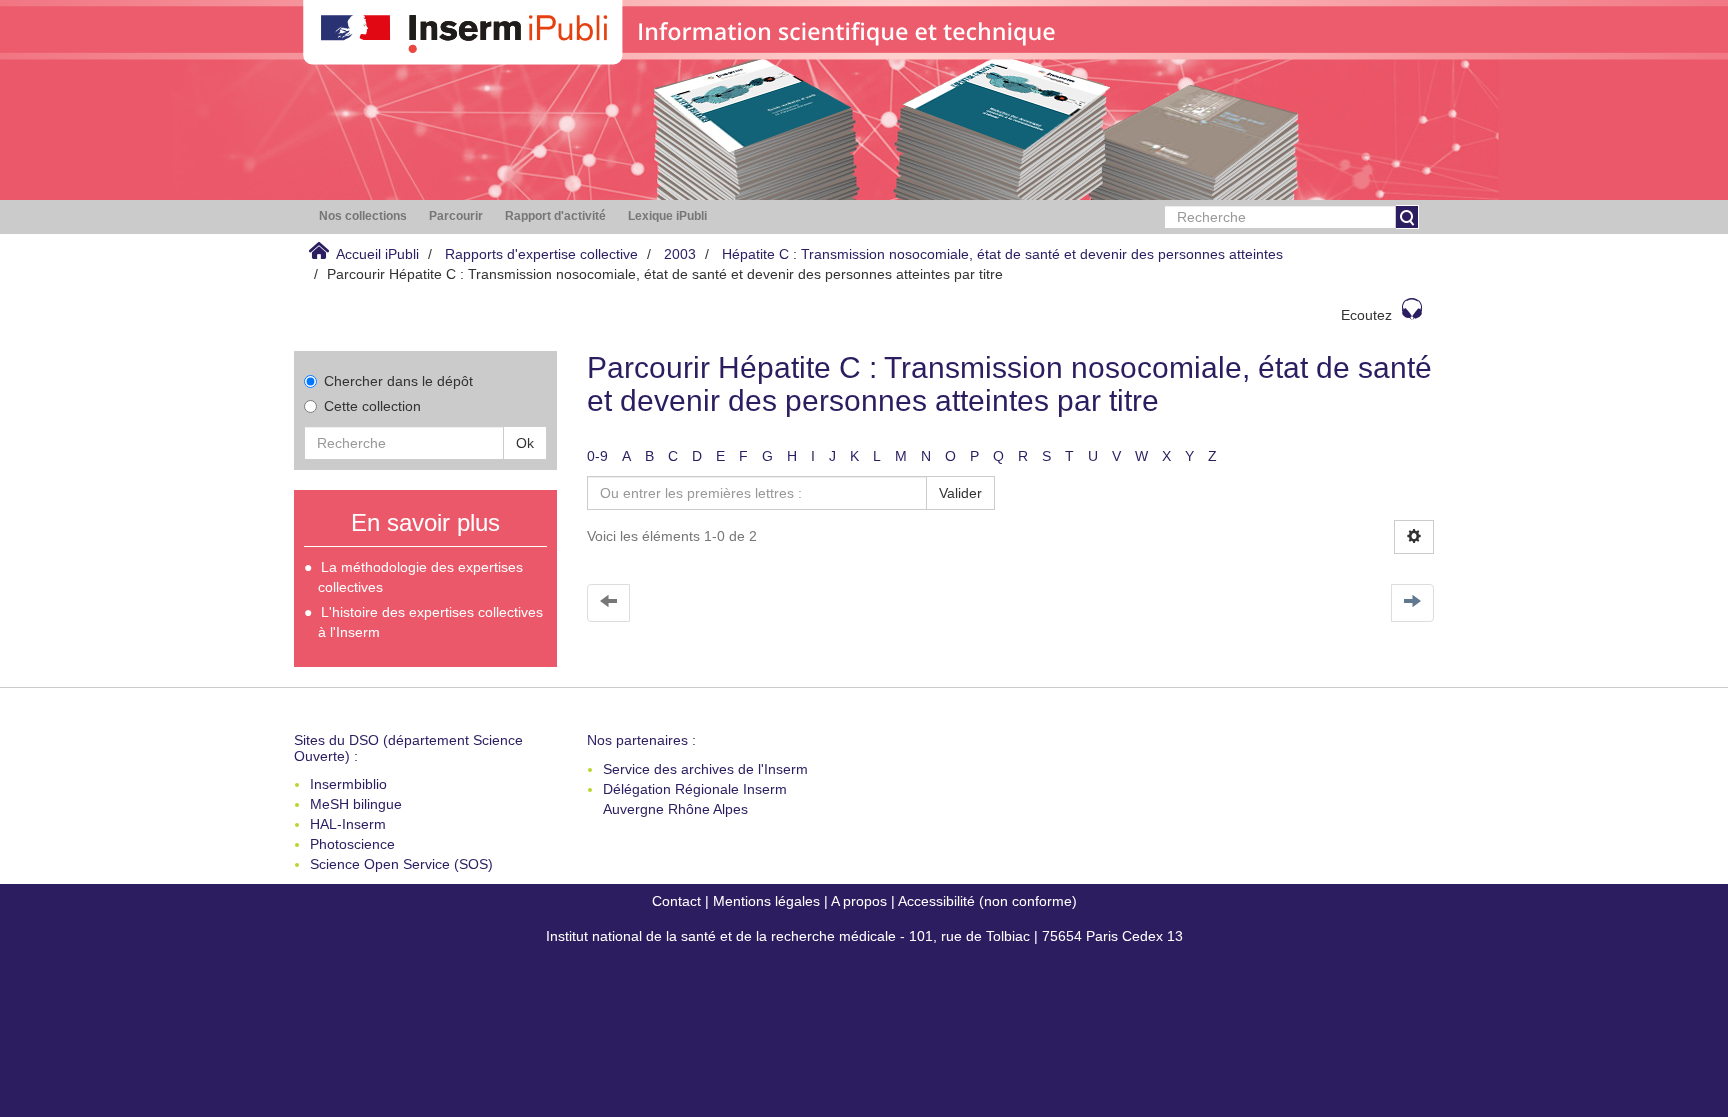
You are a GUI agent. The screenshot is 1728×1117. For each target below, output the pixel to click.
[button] (363, 216)
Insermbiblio (348, 784)
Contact (676, 901)
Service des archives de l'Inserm (705, 769)
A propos (859, 901)
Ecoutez (1366, 315)
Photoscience (352, 844)
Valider (960, 493)
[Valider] (1407, 217)
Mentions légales (766, 901)
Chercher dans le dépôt (398, 381)
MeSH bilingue (356, 804)
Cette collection (372, 406)
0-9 (597, 456)
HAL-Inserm (348, 824)
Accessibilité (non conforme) (987, 901)
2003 (680, 254)
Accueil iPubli (377, 254)
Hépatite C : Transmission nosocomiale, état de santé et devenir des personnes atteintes (1002, 254)
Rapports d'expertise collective (541, 254)
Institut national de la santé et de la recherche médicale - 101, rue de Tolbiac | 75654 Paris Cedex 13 (864, 936)
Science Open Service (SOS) (401, 864)
